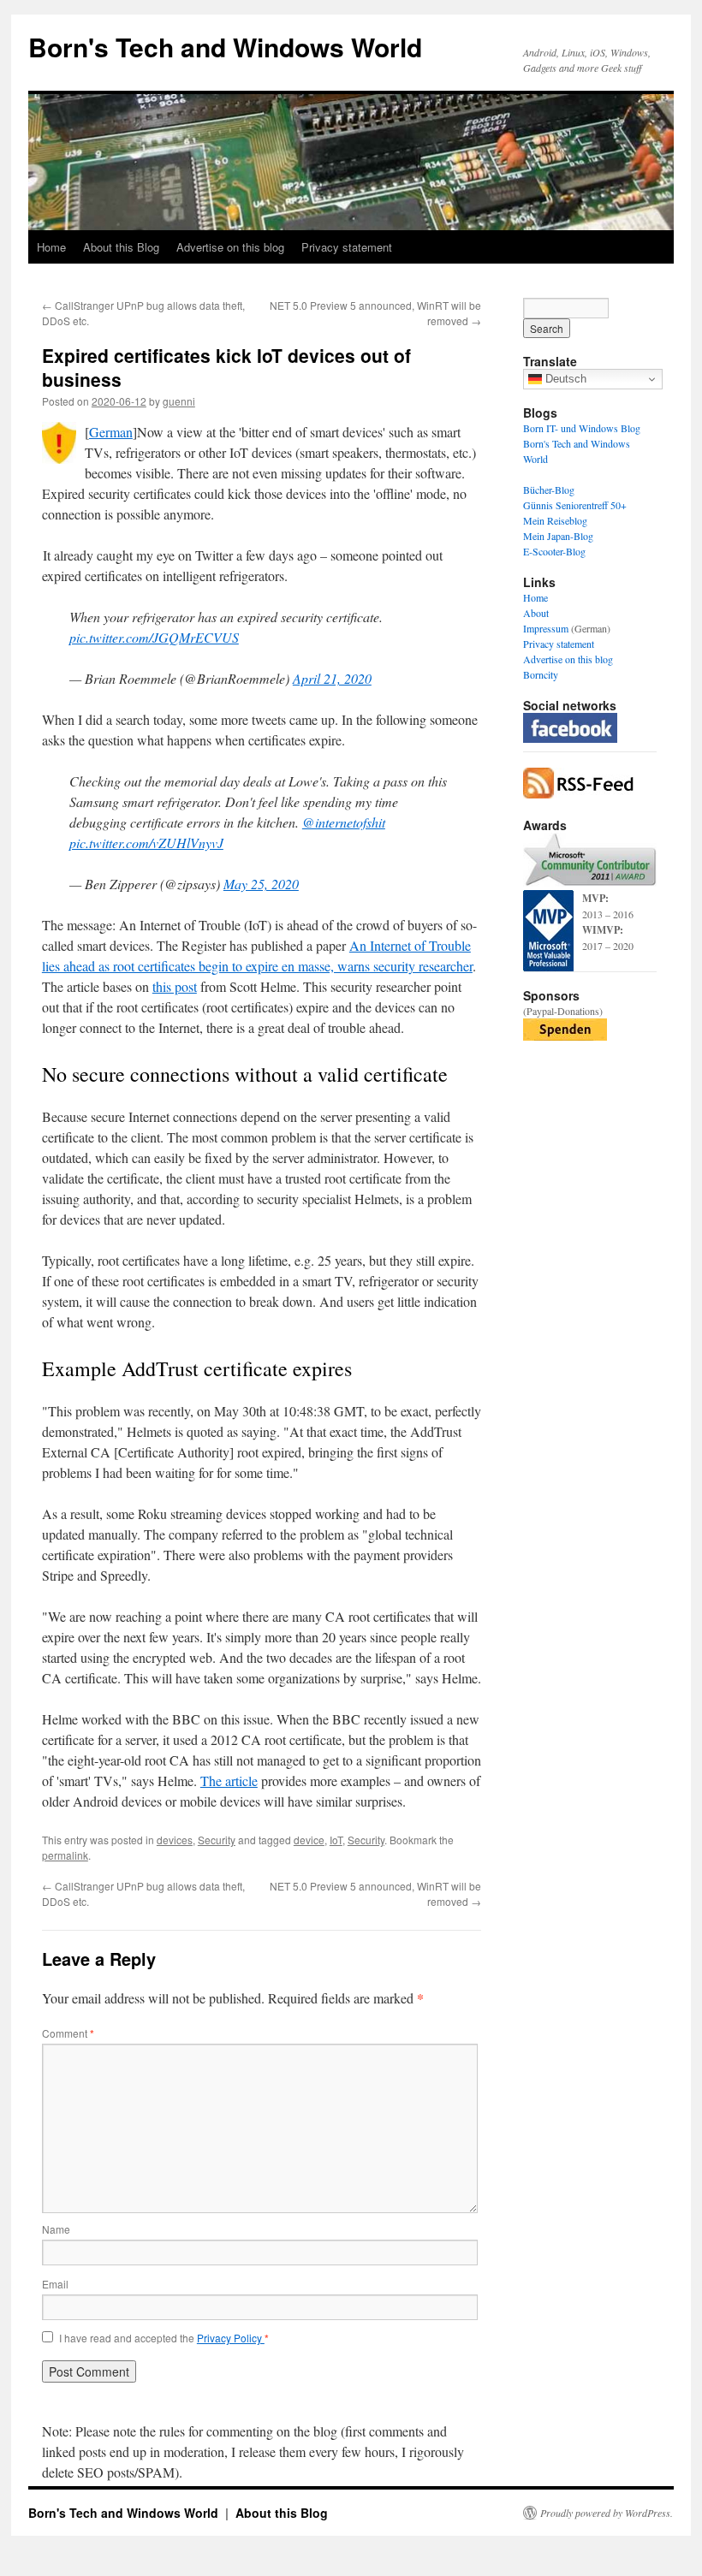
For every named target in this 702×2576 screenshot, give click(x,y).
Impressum (546, 628)
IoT (336, 1840)
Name (56, 2229)
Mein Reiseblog (555, 520)
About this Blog (121, 247)
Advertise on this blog (230, 247)
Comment (68, 2033)
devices (175, 1840)
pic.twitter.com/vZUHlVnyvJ (146, 843)
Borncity (541, 674)
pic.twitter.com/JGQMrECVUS (154, 637)
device (309, 1840)
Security (217, 1840)
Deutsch (564, 379)
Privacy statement (347, 247)
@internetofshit (344, 822)
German (111, 432)
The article (229, 1781)
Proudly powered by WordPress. (607, 2513)
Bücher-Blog (549, 490)
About (536, 613)
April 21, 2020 (332, 678)
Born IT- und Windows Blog (582, 428)
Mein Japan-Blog (558, 536)
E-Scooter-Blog (554, 551)
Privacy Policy (231, 2338)
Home (51, 247)
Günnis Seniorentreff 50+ (575, 505)
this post (175, 986)
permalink (65, 1855)
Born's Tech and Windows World (225, 47)
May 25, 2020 (261, 884)
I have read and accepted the (164, 2338)
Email (55, 2284)
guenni (179, 401)
